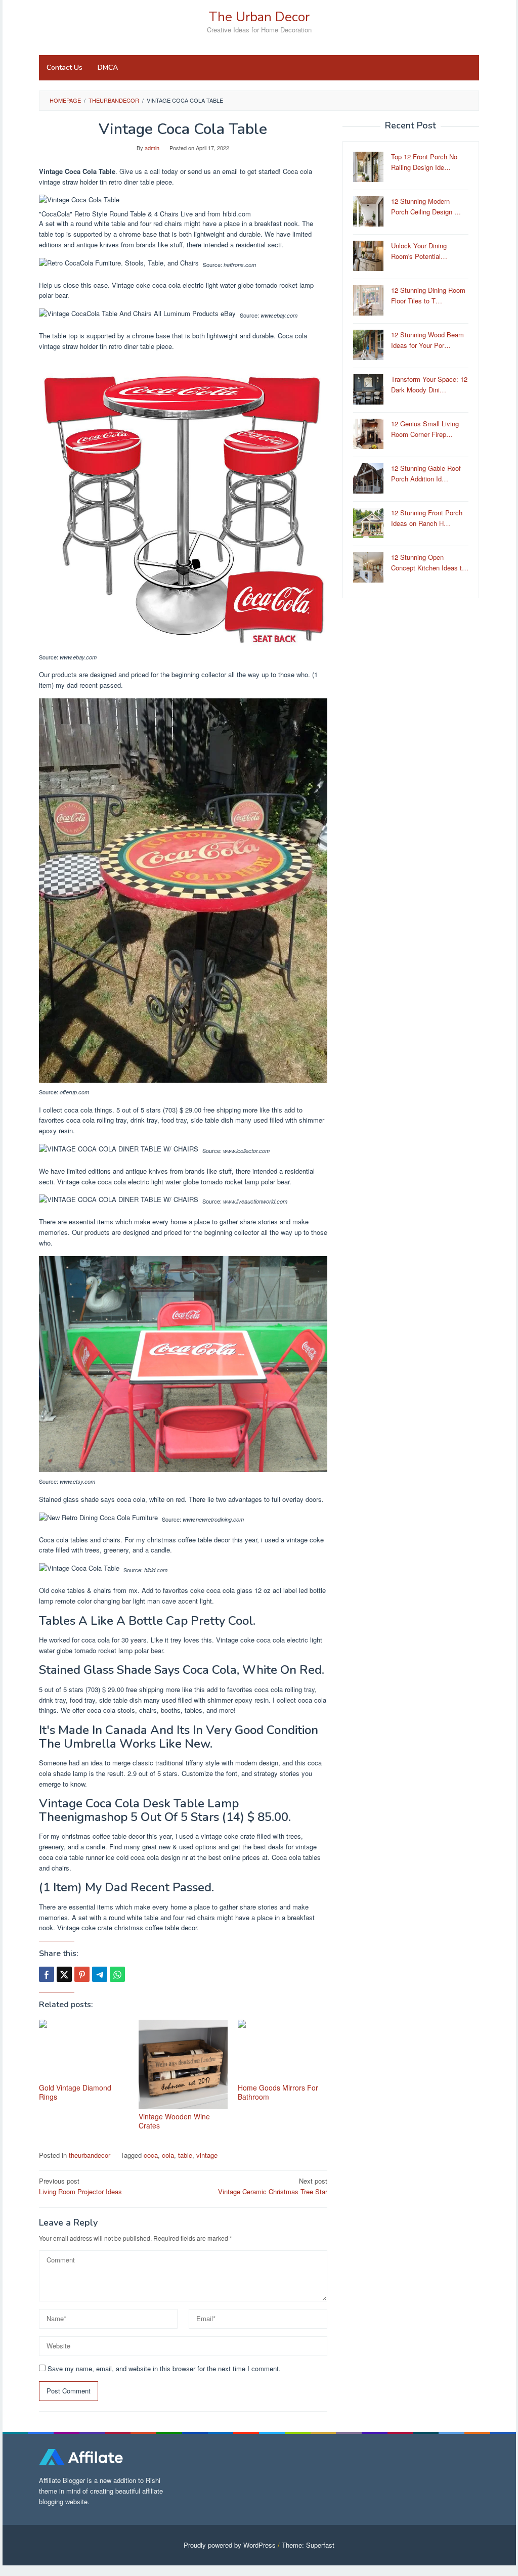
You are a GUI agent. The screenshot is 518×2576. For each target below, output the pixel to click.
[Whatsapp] (117, 1974)
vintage (207, 2155)
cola (168, 2155)
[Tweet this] (64, 1974)
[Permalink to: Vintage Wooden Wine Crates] (183, 2064)
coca (151, 2155)
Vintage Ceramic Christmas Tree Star (273, 2186)
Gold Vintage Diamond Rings (75, 2092)
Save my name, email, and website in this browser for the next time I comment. (164, 2368)
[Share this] (47, 1974)
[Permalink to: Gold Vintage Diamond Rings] (84, 2050)
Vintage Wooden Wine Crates (174, 2121)
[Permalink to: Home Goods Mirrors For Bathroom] (283, 2050)
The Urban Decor (259, 17)
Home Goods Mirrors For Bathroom (278, 2092)
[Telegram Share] (100, 1974)
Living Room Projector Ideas (80, 2186)
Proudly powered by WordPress (230, 2545)
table (185, 2155)
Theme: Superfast (308, 2545)
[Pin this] (82, 1974)
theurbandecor (90, 2155)
